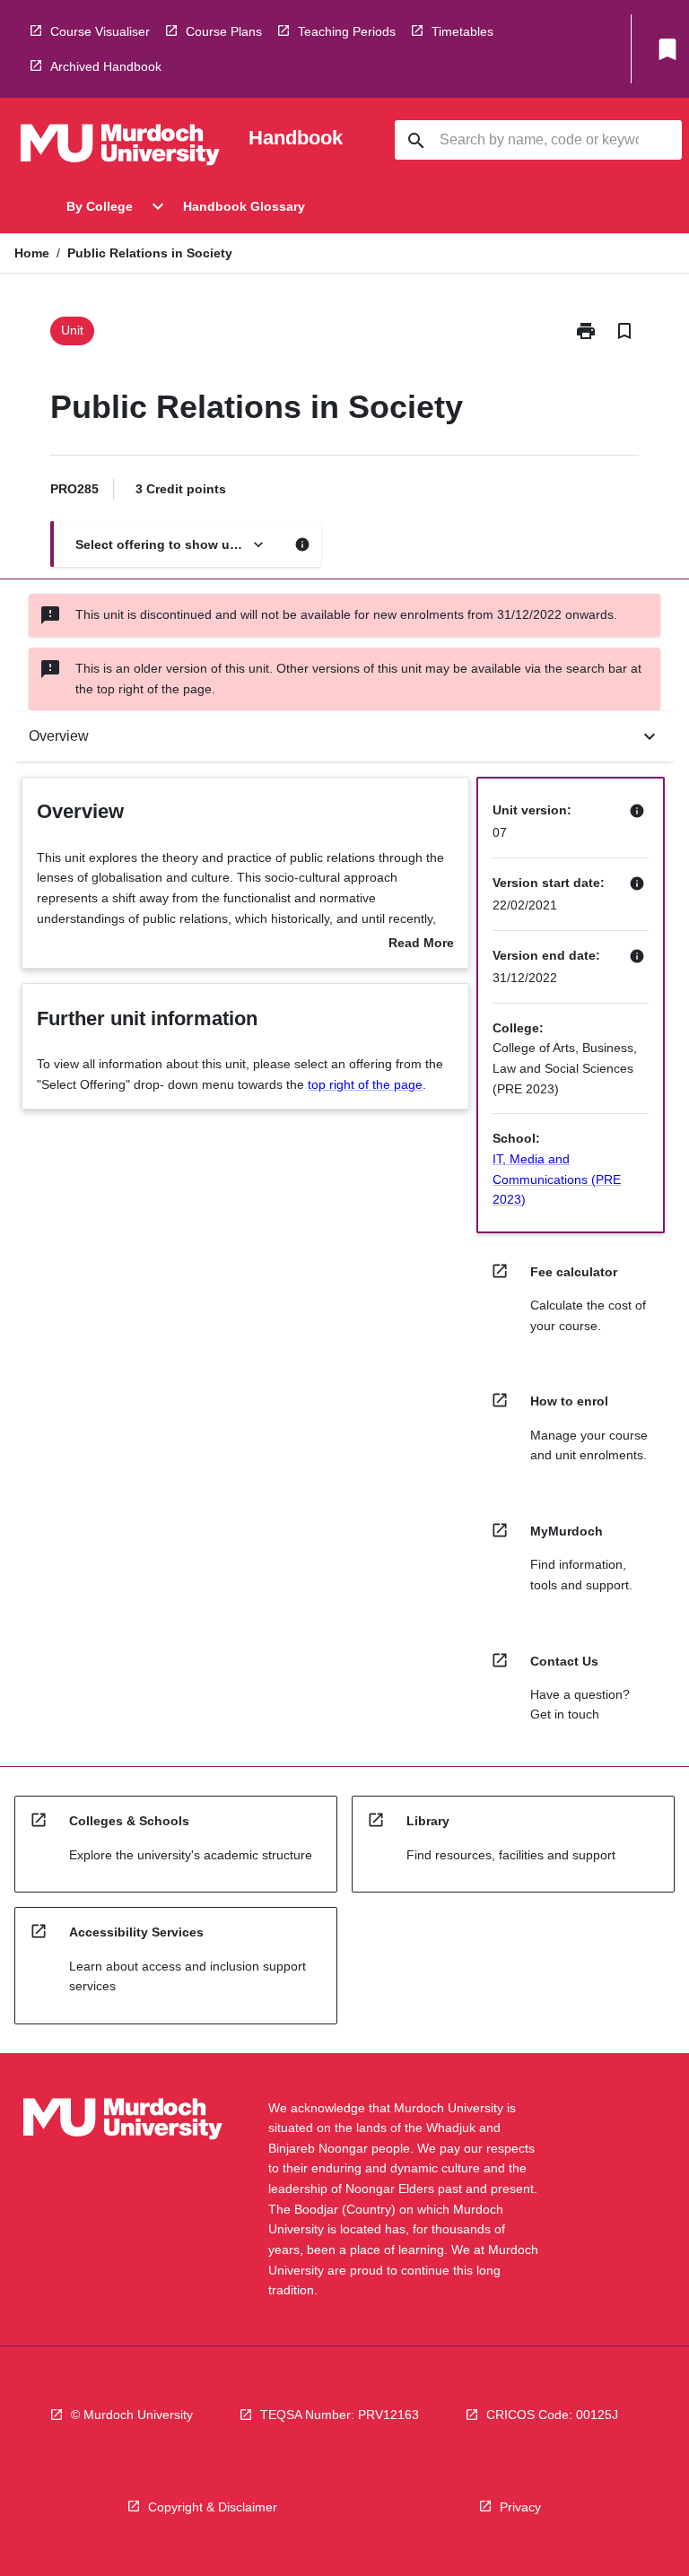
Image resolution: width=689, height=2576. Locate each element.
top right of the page (365, 1084)
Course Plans (224, 31)
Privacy (520, 2507)
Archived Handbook (106, 66)
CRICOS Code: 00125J (552, 2415)
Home (32, 253)
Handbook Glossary (244, 206)
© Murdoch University (132, 2415)
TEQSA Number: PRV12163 (340, 2415)
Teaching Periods (347, 31)
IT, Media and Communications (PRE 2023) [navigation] (557, 1179)
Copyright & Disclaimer (213, 2507)
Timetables (462, 31)
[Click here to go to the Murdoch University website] (120, 148)
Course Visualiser (100, 31)
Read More (421, 944)
